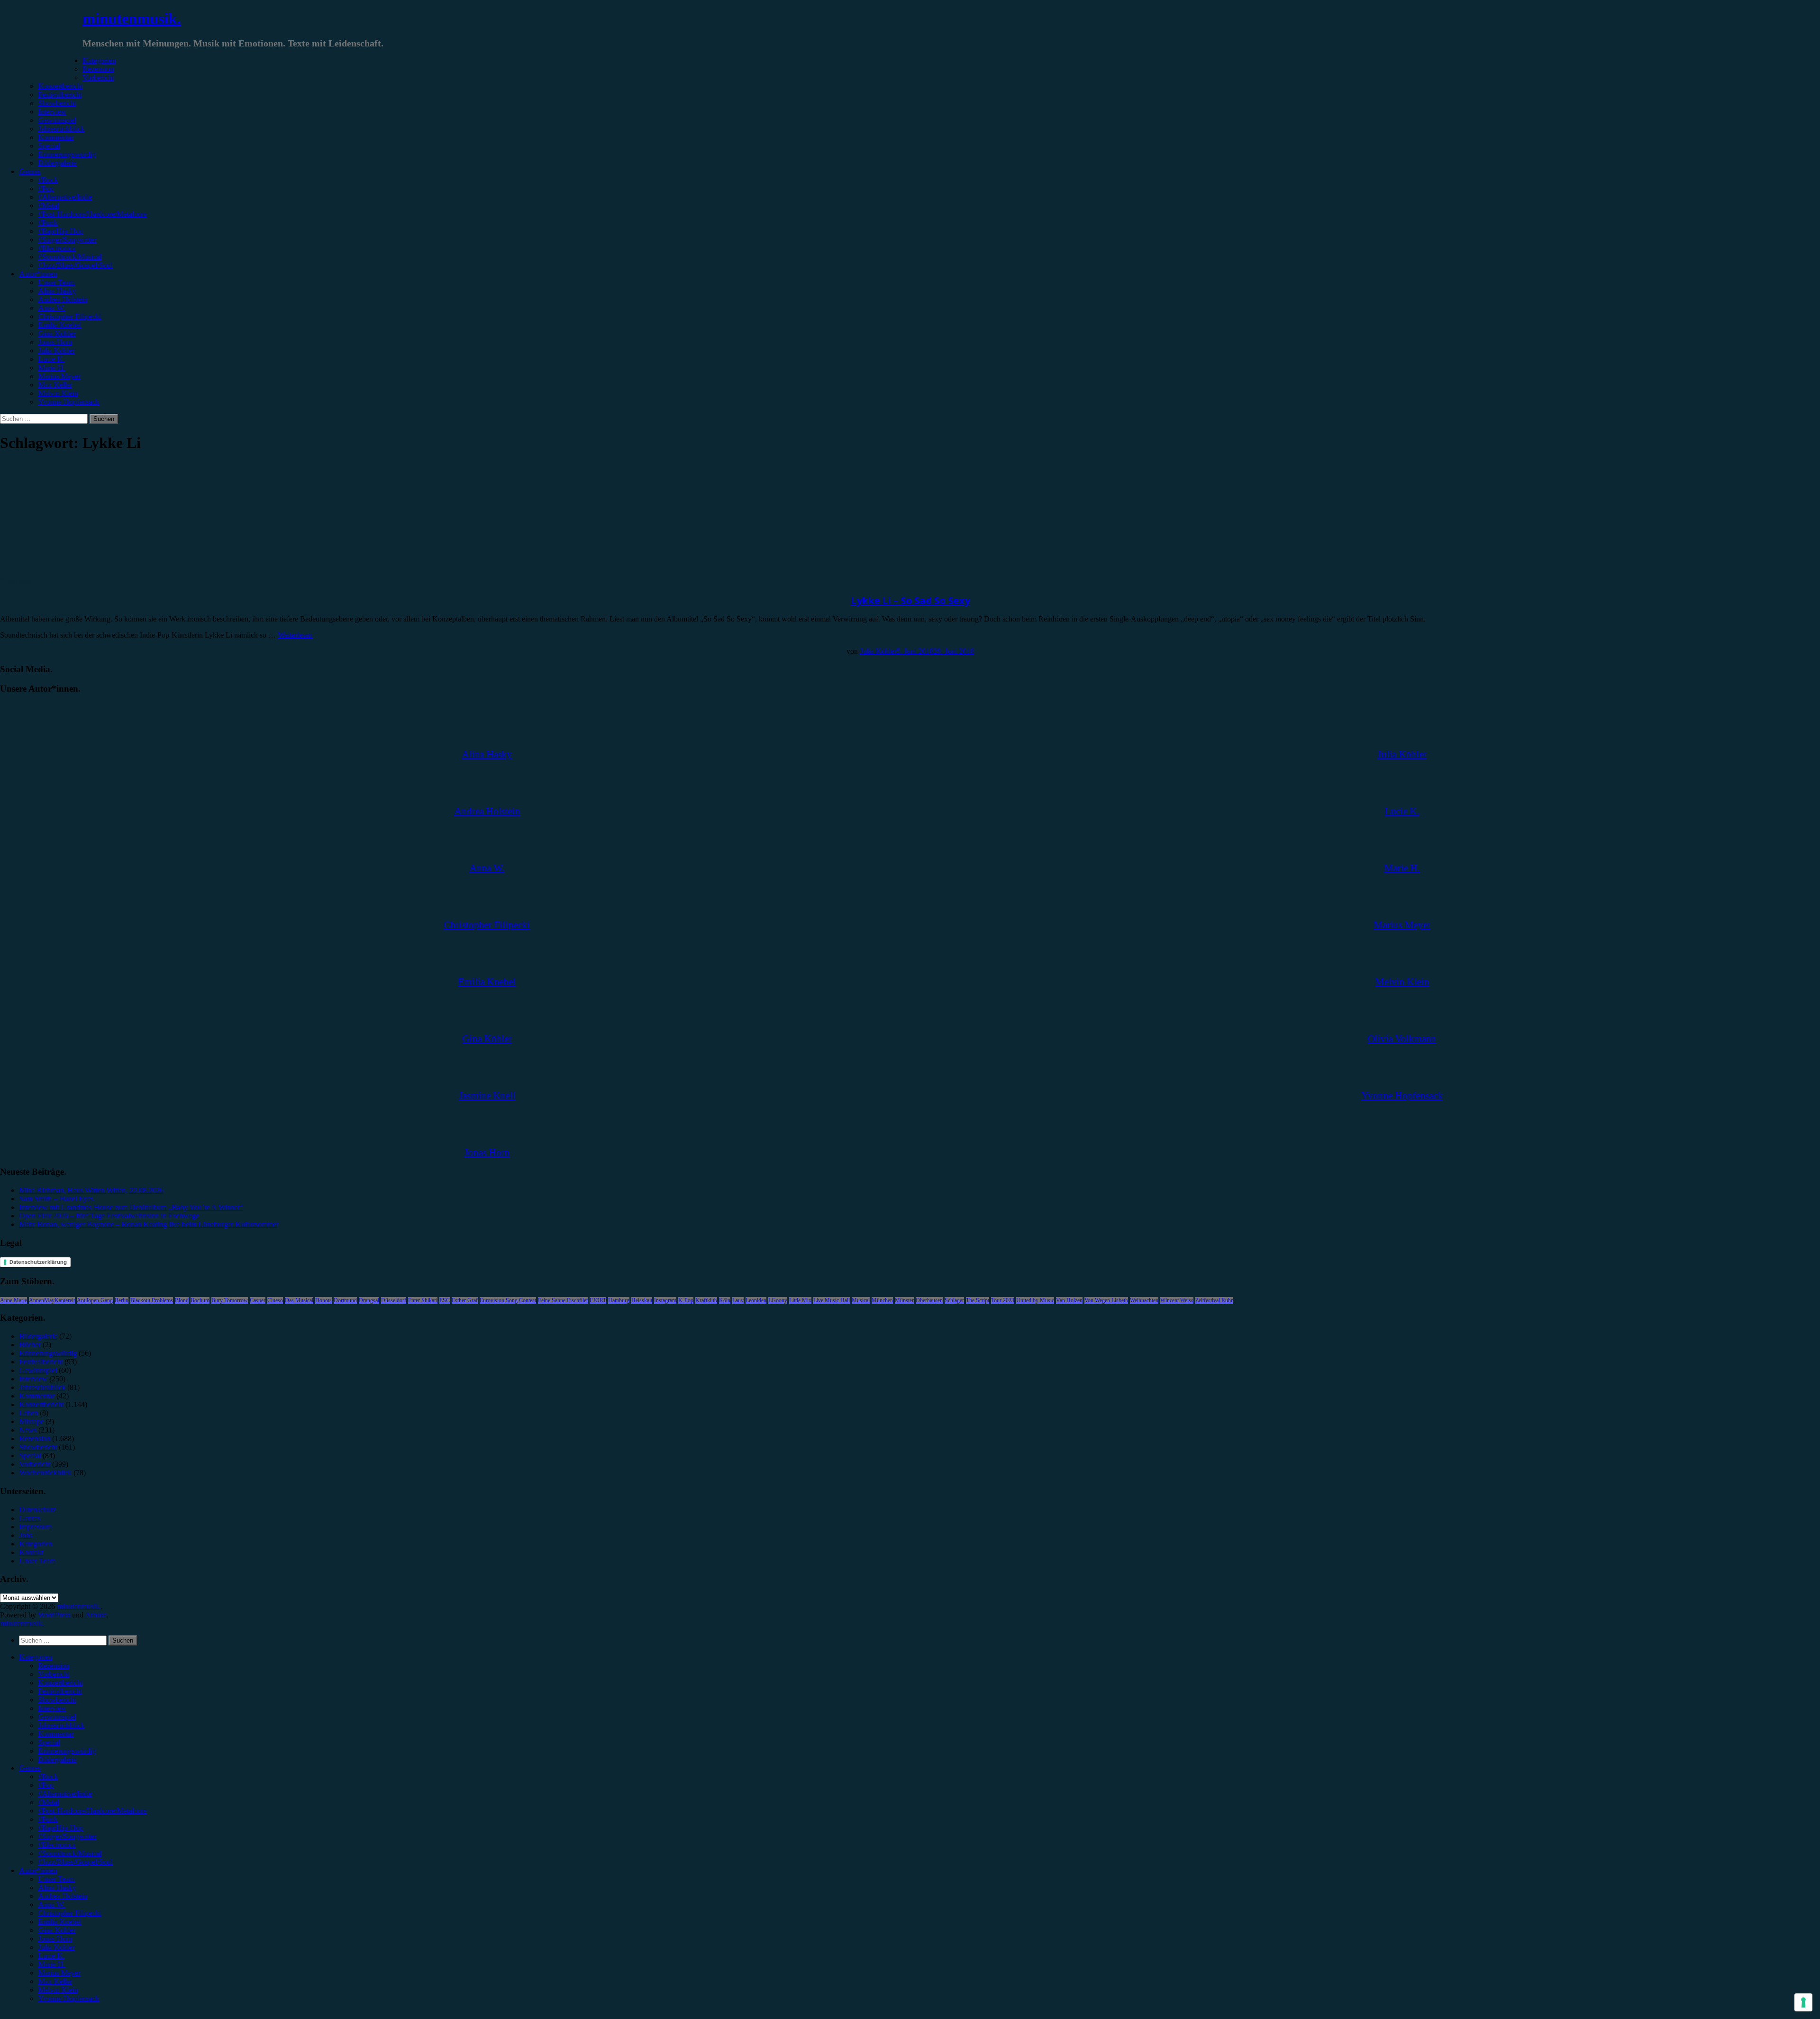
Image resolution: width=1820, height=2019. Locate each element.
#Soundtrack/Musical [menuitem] (70, 1853)
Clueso (275, 1300)
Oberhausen (929, 1300)
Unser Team (56, 282)
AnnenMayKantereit (52, 1300)
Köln (725, 1300)
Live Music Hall (832, 1300)
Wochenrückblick (45, 1473)
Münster (904, 1300)
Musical (861, 1300)
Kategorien (99, 60)
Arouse (96, 1615)
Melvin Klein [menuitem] (58, 1990)
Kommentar (56, 137)
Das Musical (299, 1300)
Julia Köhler (56, 351)
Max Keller (55, 385)
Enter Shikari (423, 1300)
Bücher (30, 1345)
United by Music (1035, 1300)
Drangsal (369, 1300)
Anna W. (51, 308)
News (28, 1430)
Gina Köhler (57, 333)
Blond (182, 1300)
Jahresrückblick (61, 129)
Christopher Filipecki (69, 316)
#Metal (48, 206)
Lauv (738, 1300)
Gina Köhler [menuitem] (57, 1930)
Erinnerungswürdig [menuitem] (67, 1751)
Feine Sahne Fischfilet (563, 1300)
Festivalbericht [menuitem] (60, 1691)
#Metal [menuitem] (48, 1802)
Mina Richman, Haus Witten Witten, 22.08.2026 (91, 1190)
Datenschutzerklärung (38, 1262)
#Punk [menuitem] (48, 1819)
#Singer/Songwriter (67, 240)
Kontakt (31, 1552)
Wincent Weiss (1177, 1300)
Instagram (665, 1300)
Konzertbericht (60, 86)
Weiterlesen (295, 635)
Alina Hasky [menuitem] (57, 1887)
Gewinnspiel (57, 120)
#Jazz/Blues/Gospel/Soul (75, 265)
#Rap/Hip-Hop (60, 231)
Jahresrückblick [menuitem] (61, 1725)
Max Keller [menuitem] (55, 1981)
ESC (445, 1300)
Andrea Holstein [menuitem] (63, 1896)
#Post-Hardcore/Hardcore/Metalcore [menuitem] (92, 1811)
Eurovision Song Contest (508, 1300)
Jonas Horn (55, 342)
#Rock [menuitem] (48, 1777)
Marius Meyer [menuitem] (59, 1973)
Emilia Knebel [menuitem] (59, 1922)
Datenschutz (37, 1510)
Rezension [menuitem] (54, 1666)
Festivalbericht (60, 95)
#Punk (48, 223)
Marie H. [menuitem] (51, 1964)
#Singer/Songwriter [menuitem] (67, 1836)
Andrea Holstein (63, 299)
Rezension (98, 69)
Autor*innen (38, 274)
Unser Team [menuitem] (56, 1879)
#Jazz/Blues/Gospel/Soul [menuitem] (75, 1862)
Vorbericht (98, 78)
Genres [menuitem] (30, 1768)
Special (49, 146)
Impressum (35, 1527)
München (882, 1300)
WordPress (54, 1615)
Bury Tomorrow (230, 1300)
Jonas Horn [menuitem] (55, 1939)
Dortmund (345, 1300)
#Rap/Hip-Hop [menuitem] (60, 1828)
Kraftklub (706, 1300)
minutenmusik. (132, 18)
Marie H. (51, 368)
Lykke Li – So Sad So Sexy (910, 600)
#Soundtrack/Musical (70, 257)
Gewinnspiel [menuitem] (57, 1717)
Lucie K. (51, 359)
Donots (323, 1300)
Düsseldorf (394, 1300)
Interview (52, 112)
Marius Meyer (59, 376)
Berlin (122, 1300)
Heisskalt (642, 1300)
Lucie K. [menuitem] (51, 1956)
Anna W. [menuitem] (51, 1905)
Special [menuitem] (49, 1742)
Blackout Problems (152, 1300)
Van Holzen (1069, 1300)
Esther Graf (465, 1300)
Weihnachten (1144, 1300)
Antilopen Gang (95, 1300)
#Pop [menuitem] (46, 1785)
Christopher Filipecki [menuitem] (69, 1913)
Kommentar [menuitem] (56, 1734)
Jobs (26, 1535)
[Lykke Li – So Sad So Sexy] (78, 573)
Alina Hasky (57, 291)
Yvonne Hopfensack (68, 402)
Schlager (954, 1300)
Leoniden (756, 1300)
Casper (258, 1300)
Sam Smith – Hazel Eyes (56, 1199)
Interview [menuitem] (52, 1708)
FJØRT (598, 1300)
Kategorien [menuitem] (36, 1657)
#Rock (48, 180)
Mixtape (31, 1421)
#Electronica (57, 248)
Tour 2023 (1003, 1300)
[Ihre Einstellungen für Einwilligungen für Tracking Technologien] (1803, 2002)
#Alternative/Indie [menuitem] (65, 1794)
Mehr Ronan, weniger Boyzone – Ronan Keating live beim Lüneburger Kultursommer (149, 1224)
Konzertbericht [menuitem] (60, 1683)
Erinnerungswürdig (67, 154)
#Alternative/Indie (65, 197)
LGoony (778, 1300)
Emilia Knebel (59, 325)
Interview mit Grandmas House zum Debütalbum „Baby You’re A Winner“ (131, 1207)
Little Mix (800, 1300)
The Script (978, 1300)
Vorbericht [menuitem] (54, 1674)
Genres (30, 171)
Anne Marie (14, 1300)
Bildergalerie (57, 163)
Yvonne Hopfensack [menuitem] (68, 1998)
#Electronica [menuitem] (57, 1845)
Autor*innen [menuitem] (38, 1870)
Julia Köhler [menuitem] (56, 1947)
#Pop (46, 188)
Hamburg (619, 1300)
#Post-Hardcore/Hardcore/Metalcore (92, 214)
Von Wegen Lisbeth (1106, 1300)
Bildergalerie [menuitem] (57, 1759)
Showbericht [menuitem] (57, 1700)
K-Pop (686, 1300)
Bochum (200, 1300)
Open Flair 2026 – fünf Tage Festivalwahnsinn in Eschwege (109, 1216)
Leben (28, 1413)
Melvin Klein (58, 393)
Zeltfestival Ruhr (1214, 1300)
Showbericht (57, 103)
